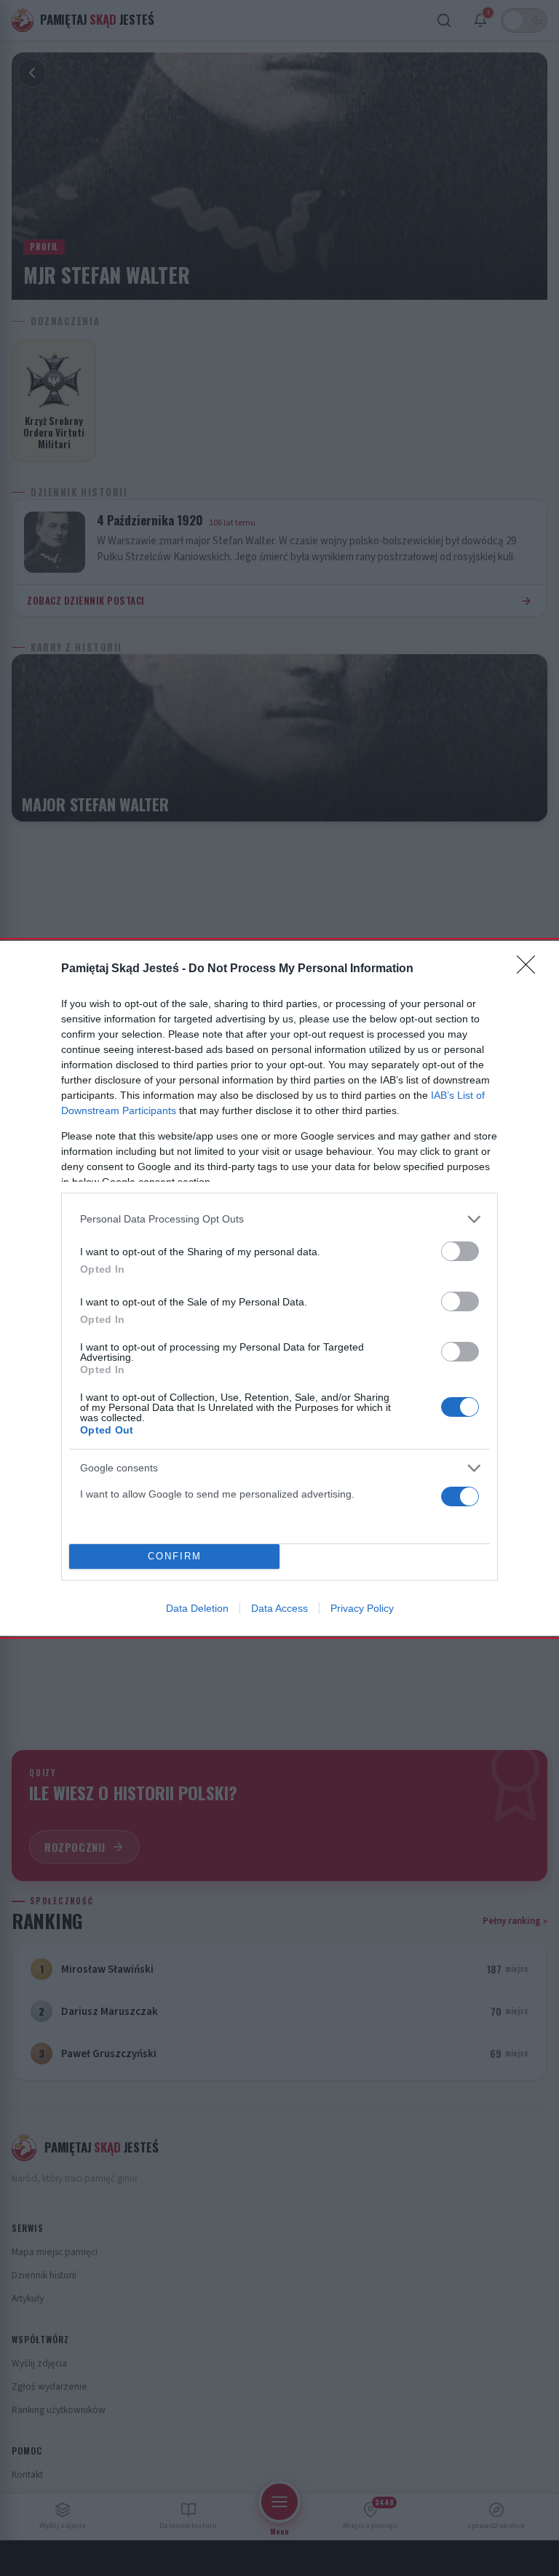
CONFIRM (175, 1556)
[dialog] (279, 1288)
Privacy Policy (362, 1608)
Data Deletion (197, 1608)
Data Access (279, 1608)
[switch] (460, 1251)
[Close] (531, 969)
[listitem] (279, 1219)
